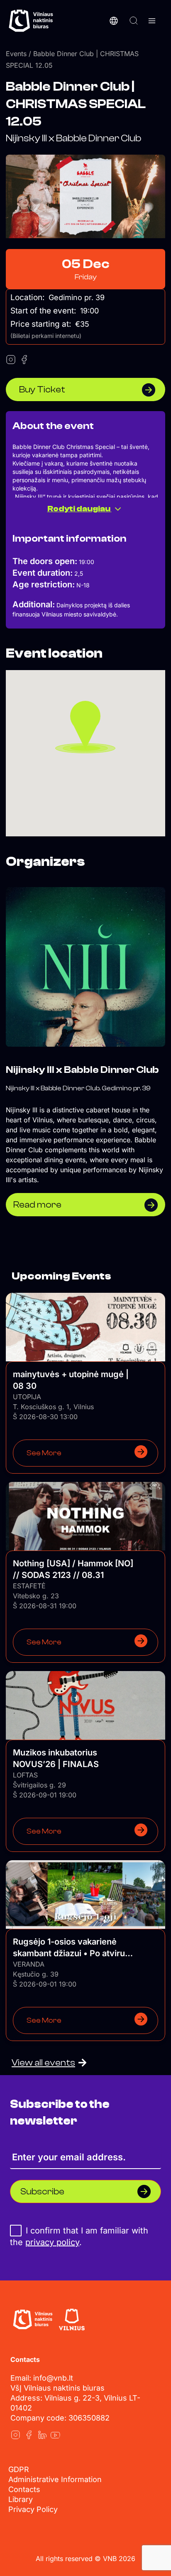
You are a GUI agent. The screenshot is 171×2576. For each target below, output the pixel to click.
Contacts (24, 2489)
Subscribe (42, 2191)
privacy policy (52, 2242)
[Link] (15, 2435)
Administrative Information (55, 2479)
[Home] (33, 2320)
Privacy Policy (33, 2509)
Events (16, 54)
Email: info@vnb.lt (42, 2378)
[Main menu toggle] (152, 21)
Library (21, 2499)
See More (44, 1453)
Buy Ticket (42, 389)
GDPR (19, 2469)
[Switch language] (114, 21)
